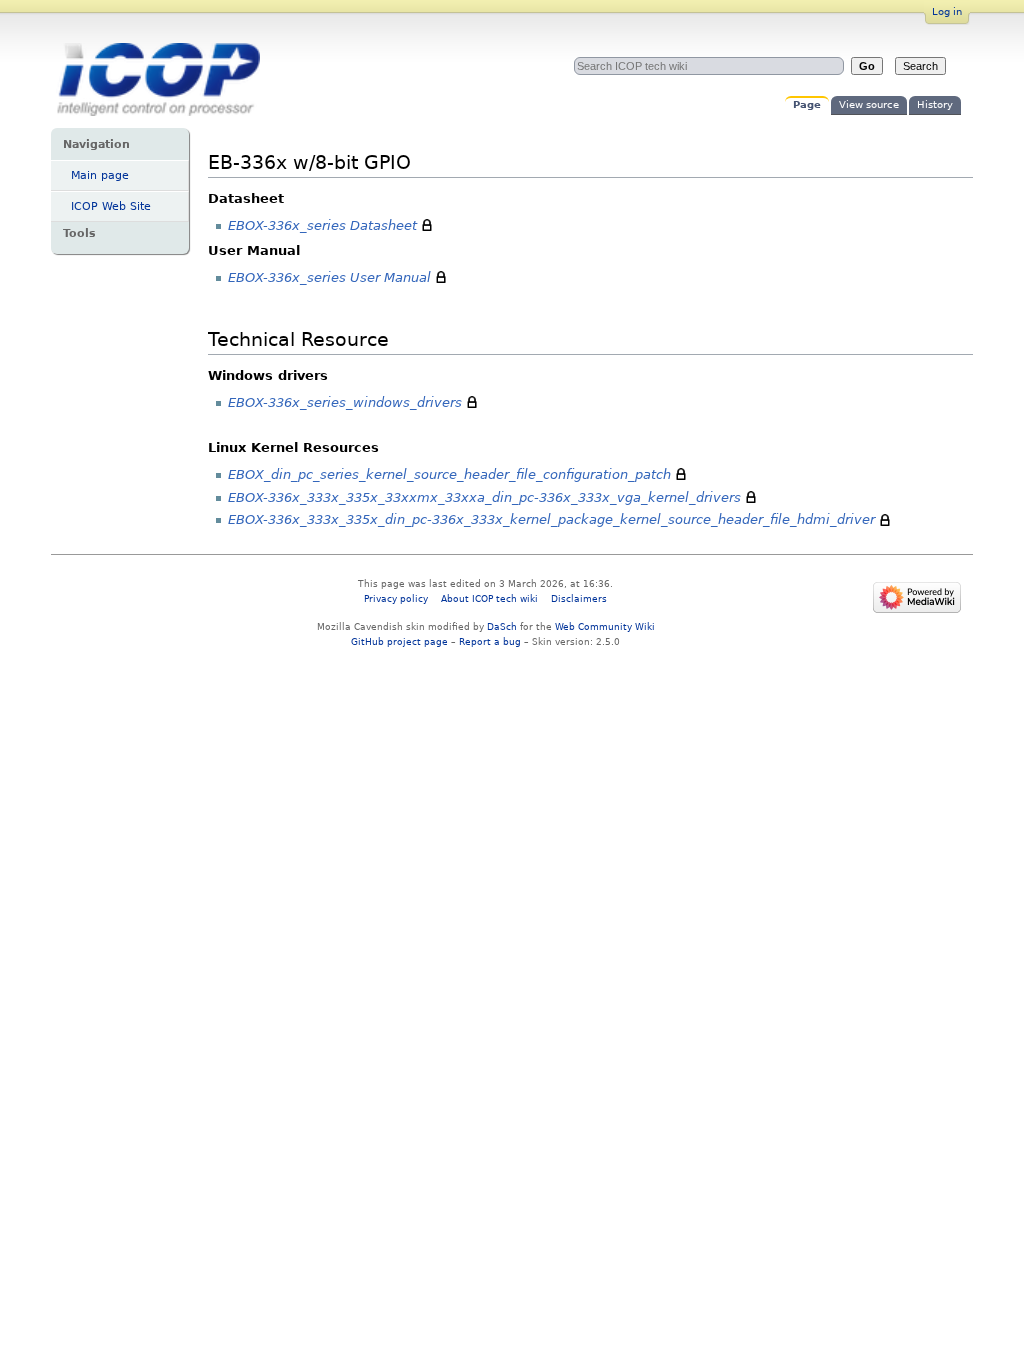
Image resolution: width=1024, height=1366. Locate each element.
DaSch (502, 626)
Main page (100, 175)
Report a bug (490, 641)
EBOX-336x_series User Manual (329, 277)
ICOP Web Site (111, 206)
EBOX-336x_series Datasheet (322, 225)
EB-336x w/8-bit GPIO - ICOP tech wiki (158, 86)
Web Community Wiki (605, 626)
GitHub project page (399, 641)
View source (869, 104)
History (935, 104)
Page (807, 104)
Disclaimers (579, 598)
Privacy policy (396, 598)
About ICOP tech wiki (489, 598)
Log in (947, 11)
